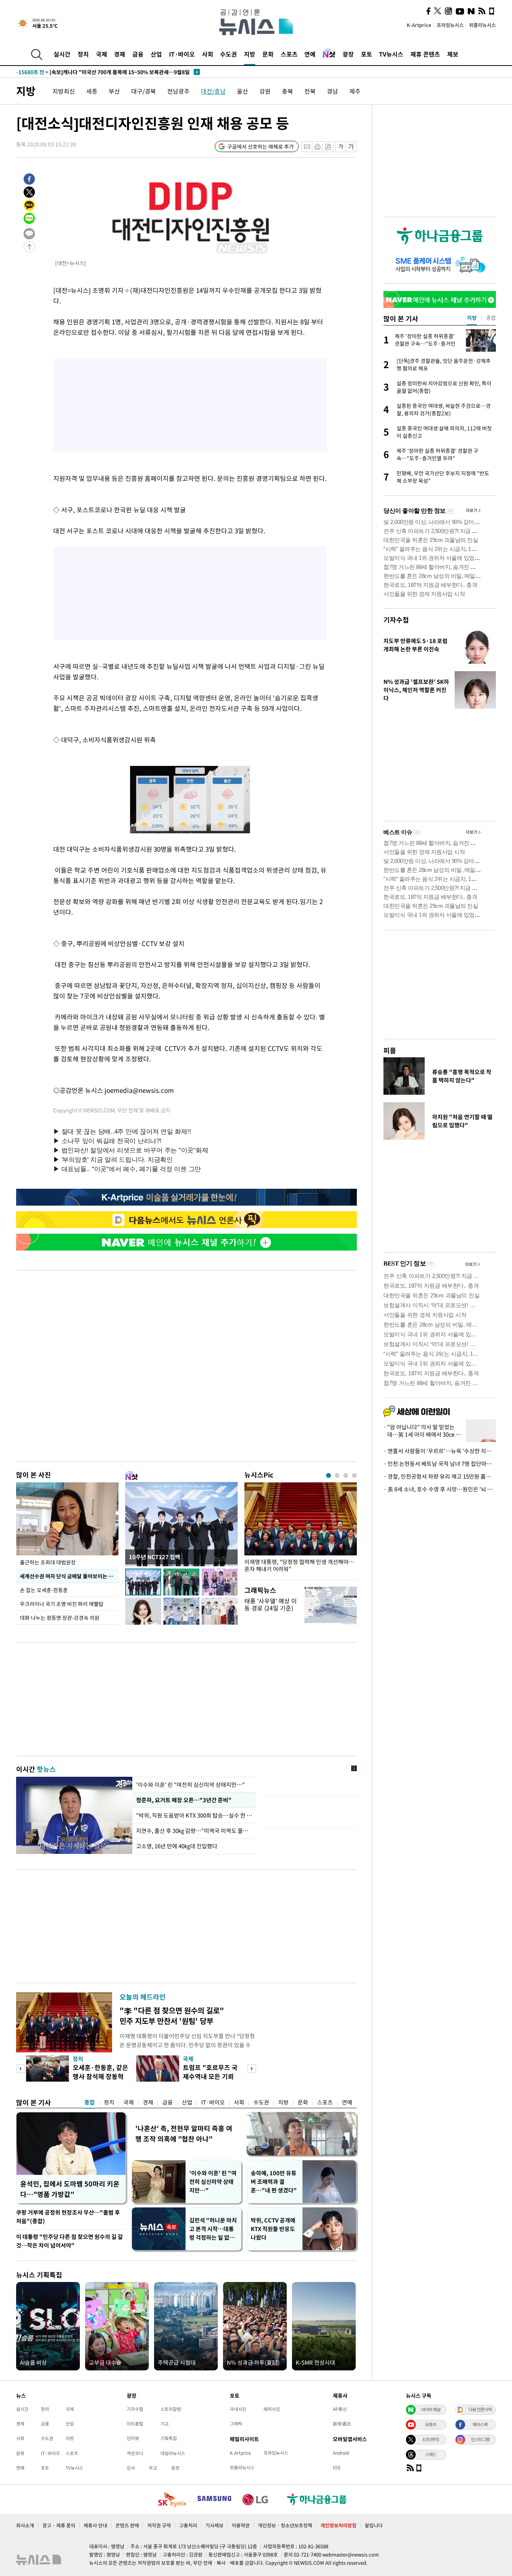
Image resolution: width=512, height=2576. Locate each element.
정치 (83, 54)
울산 (243, 91)
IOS (337, 2467)
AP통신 (340, 2409)
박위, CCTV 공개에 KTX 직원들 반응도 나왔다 (273, 2229)
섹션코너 (135, 2453)
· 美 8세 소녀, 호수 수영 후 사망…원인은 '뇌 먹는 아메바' (440, 1489)
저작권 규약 (159, 2525)
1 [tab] (329, 1475)
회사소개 (25, 2525)
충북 (287, 91)
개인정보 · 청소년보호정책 (285, 2525)
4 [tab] (354, 1475)
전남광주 (178, 91)
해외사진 (272, 2409)
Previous (20, 2069)
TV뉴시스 (391, 54)
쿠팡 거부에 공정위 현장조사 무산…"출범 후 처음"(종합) (68, 2217)
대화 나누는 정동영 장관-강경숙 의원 (60, 1618)
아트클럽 (135, 2424)
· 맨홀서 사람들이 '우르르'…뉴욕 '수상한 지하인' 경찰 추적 (440, 1451)
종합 (90, 2102)
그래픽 (236, 2424)
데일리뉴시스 (173, 2453)
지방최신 (64, 91)
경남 (332, 91)
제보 (453, 54)
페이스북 (480, 2424)
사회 (208, 54)
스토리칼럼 (171, 2409)
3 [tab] (346, 1475)
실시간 (62, 54)
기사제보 (214, 2525)
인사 (131, 2468)
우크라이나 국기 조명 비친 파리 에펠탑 (62, 1604)
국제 (102, 54)
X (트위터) (431, 2439)
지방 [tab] (472, 318)
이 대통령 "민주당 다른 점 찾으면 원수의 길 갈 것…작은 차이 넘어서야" (70, 2241)
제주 (355, 91)
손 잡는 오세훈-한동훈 (44, 1590)
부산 (114, 91)
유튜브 (431, 2424)
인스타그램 (480, 2439)
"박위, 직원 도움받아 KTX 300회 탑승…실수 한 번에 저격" (194, 1815)
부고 (153, 2468)
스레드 (431, 2454)
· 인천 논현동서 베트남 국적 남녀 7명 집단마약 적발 (440, 1464)
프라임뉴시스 (450, 25)
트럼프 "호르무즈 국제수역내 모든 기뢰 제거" (210, 2076)
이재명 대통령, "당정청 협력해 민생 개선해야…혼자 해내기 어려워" (299, 1566)
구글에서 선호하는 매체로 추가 (260, 146)
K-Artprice (419, 25)
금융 (138, 54)
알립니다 (374, 2525)
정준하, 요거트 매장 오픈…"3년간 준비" (183, 1800)
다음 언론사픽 (480, 2409)
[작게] (341, 147)
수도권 (228, 54)
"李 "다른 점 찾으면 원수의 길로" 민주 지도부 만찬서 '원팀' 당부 (172, 2016)
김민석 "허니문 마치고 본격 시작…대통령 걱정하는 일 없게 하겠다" (213, 2229)
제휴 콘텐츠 (425, 54)
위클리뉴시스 (482, 25)
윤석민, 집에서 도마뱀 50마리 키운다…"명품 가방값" (70, 2189)
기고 (165, 2424)
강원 (265, 91)
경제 (120, 54)
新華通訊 (342, 2424)
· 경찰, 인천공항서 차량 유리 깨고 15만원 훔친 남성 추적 (440, 1476)
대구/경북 (144, 91)
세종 (92, 91)
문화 (268, 54)
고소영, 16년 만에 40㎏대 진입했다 (177, 1846)
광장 (348, 54)
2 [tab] (337, 1475)
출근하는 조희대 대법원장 (48, 1562)
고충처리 (188, 2525)
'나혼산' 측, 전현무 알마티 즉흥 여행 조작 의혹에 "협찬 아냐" (184, 2133)
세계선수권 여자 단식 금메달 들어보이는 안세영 (69, 1576)
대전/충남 (213, 91)
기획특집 (169, 2438)
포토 (367, 54)
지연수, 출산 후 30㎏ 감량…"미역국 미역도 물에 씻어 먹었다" (194, 1831)
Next (252, 2069)
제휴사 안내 (95, 2525)
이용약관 (241, 2525)
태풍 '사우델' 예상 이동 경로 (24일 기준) (271, 1604)
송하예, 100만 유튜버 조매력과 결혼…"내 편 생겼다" (274, 2182)
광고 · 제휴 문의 (59, 2525)
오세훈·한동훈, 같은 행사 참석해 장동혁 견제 (100, 2076)
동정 (175, 2468)
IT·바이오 (182, 54)
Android (341, 2453)
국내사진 (238, 2409)
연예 (310, 54)
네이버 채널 (431, 2409)
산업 (156, 54)
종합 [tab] (491, 318)
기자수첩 (396, 620)
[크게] (351, 147)
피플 (390, 1050)
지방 (250, 54)
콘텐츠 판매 (127, 2525)
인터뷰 (133, 2438)
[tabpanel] (301, 1529)
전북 (310, 91)
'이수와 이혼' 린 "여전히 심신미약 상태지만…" (190, 1785)
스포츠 (289, 54)
